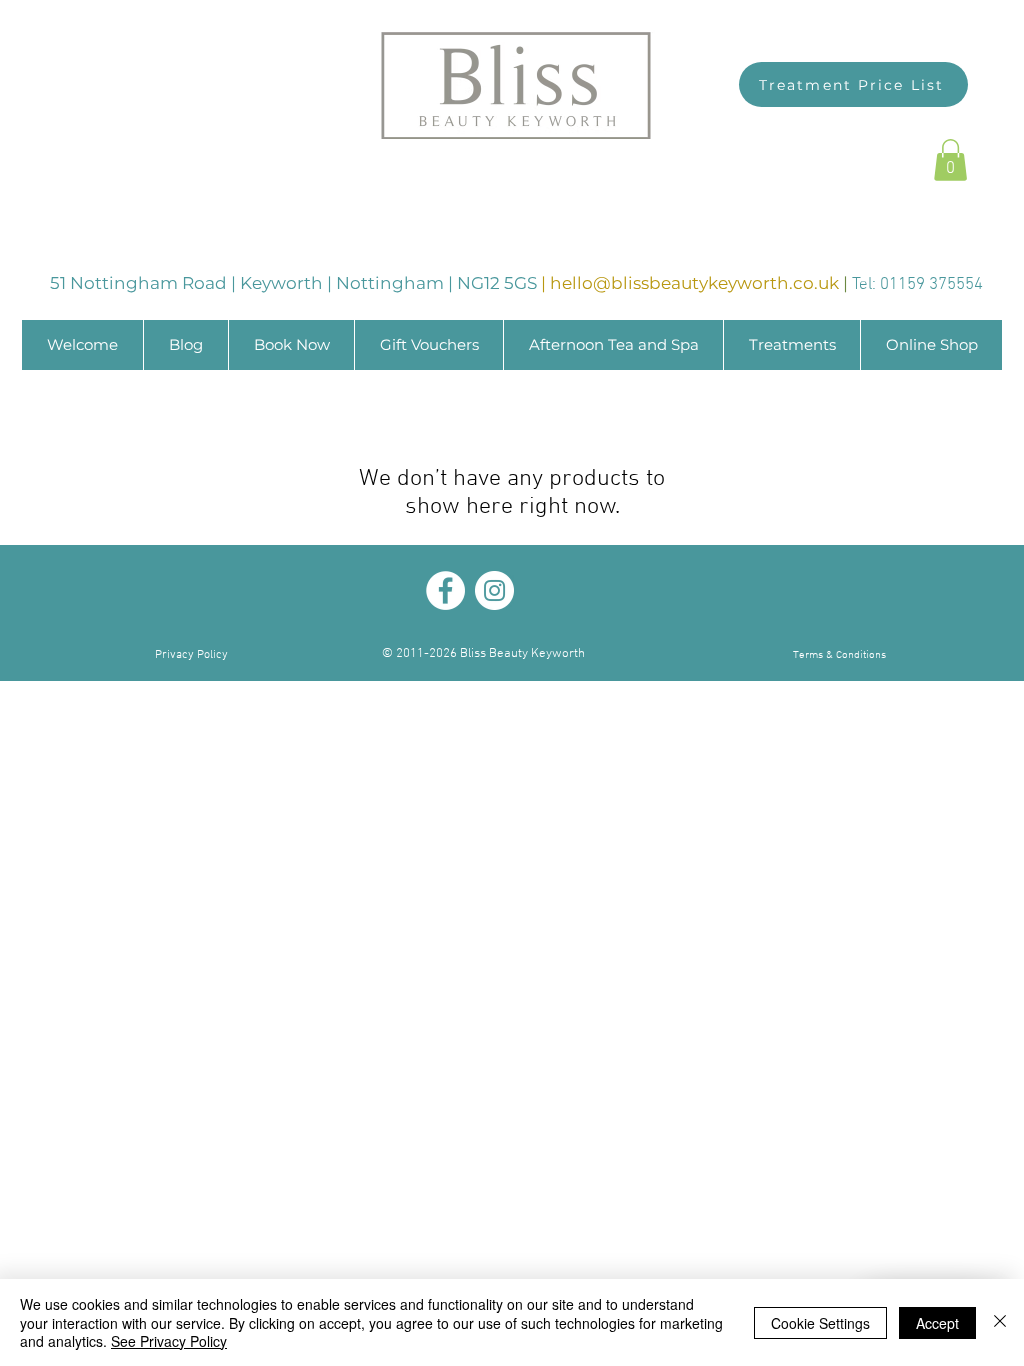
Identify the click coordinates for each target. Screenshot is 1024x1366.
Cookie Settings (820, 1323)
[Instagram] (494, 590)
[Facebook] (445, 590)
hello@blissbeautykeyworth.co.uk (694, 283)
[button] (950, 160)
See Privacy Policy (169, 1341)
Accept (937, 1323)
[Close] (1000, 1322)
